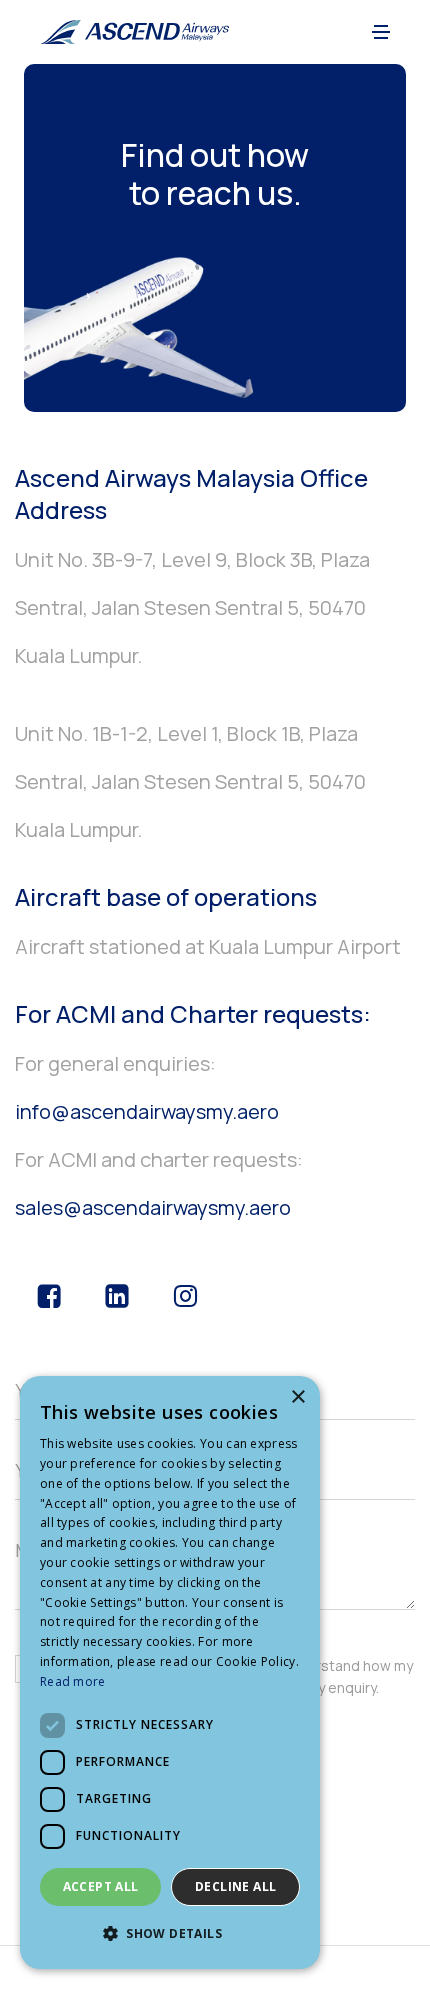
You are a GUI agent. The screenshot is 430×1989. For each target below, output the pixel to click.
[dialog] (170, 1672)
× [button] (297, 1397)
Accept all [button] (101, 1886)
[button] (381, 32)
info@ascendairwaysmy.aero (147, 1111)
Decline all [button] (235, 1886)
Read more (73, 1681)
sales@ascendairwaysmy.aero (153, 1207)
